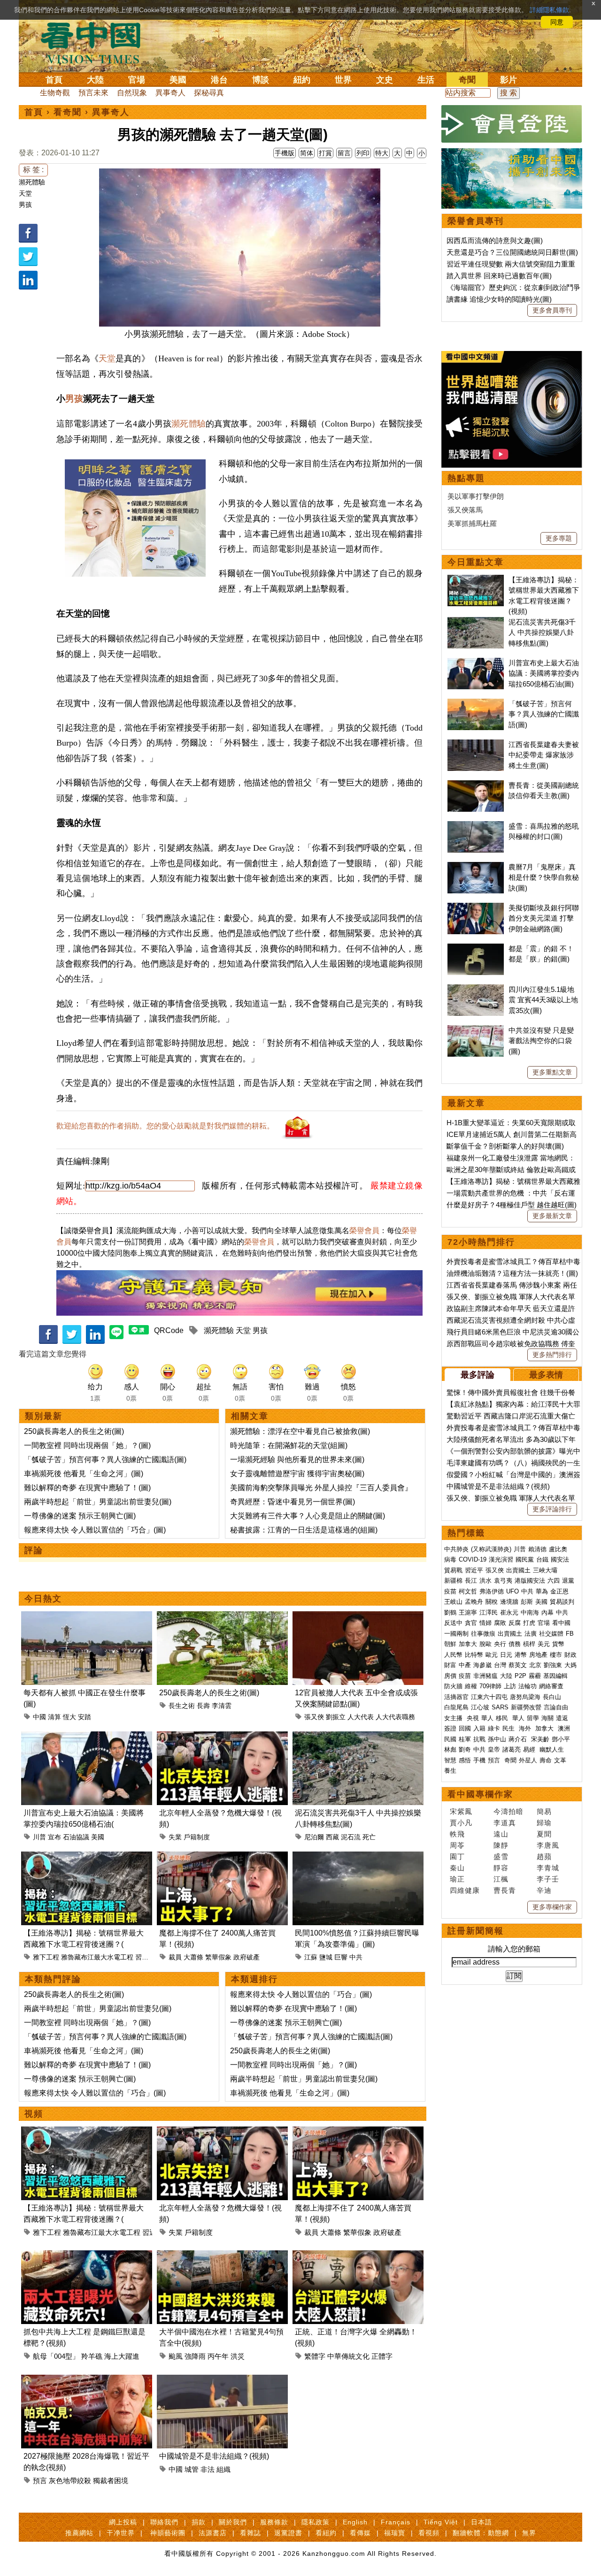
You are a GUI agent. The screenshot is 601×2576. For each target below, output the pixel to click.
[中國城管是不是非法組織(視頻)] (222, 2380)
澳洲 (564, 1728)
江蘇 (311, 1957)
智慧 (450, 1760)
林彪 (450, 1749)
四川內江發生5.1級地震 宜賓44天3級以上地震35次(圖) (543, 1000)
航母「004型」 (56, 2356)
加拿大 (468, 1644)
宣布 (54, 1837)
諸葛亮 (512, 1749)
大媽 (570, 1665)
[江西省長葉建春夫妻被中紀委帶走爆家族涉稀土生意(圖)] (476, 744)
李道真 (505, 1823)
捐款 (199, 2522)
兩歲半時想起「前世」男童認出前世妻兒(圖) (98, 1502)
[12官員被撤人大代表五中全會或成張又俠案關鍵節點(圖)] (358, 1617)
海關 (547, 1718)
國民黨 (525, 1559)
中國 (39, 1717)
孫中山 (497, 1739)
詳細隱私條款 (549, 10)
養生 (450, 1771)
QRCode (169, 1330)
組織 (223, 2469)
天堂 (25, 193)
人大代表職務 (395, 1717)
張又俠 (314, 1717)
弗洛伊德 (492, 1591)
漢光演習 (501, 1559)
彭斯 (527, 1602)
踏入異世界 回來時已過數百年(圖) (499, 276)
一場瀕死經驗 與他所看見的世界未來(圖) (297, 1459)
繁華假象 (218, 1957)
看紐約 (326, 2533)
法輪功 (528, 1686)
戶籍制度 (197, 1837)
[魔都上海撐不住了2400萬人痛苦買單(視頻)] (222, 1857)
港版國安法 (530, 1581)
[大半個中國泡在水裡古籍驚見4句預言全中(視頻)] (222, 2256)
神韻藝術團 (168, 2533)
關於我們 (233, 2522)
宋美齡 (540, 1739)
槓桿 (529, 1644)
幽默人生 (552, 1749)
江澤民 (489, 1612)
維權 (471, 1686)
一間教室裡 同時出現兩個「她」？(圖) (87, 1445)
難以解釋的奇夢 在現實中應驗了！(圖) (87, 1488)
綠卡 (494, 1728)
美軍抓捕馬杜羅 (472, 523)
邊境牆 (509, 1602)
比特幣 (474, 1655)
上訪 (510, 1686)
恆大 (69, 1717)
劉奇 (465, 1749)
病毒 (450, 1559)
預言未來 (93, 93)
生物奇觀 (55, 93)
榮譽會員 (364, 1231)
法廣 (531, 1634)
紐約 (302, 80)
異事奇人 (170, 93)
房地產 (538, 1655)
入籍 (479, 1728)
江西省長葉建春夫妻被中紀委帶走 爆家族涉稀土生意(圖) (544, 755)
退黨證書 (288, 2533)
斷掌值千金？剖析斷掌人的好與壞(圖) (505, 1146)
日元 (506, 1655)
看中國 (561, 1623)
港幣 (521, 1655)
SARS (500, 1707)
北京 (535, 1665)
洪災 (238, 2356)
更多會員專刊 (552, 310)
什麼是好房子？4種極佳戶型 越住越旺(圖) (512, 1205)
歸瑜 (544, 1823)
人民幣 (453, 1655)
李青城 (548, 1868)
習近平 (145, 1957)
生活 (426, 80)
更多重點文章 (552, 1072)
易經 (530, 1749)
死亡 (369, 1837)
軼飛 (457, 1834)
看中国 (96, 42)
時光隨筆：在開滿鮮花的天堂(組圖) (289, 1445)
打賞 (325, 153)
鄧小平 (561, 1739)
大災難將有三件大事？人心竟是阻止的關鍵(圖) (308, 1516)
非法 (208, 2469)
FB (570, 1634)
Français (396, 2522)
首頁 (54, 80)
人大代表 (361, 1717)
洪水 (485, 1581)
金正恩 (559, 1591)
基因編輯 (555, 1676)
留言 (344, 153)
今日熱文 (43, 1599)
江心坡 (480, 1707)
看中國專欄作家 (480, 1794)
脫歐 (485, 1644)
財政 (570, 1655)
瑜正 (457, 1879)
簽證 (450, 1728)
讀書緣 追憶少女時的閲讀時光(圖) (499, 299)
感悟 (465, 1760)
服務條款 (274, 2522)
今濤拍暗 (509, 1811)
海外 (526, 1728)
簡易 (544, 1811)
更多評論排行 (552, 1509)
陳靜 (501, 1845)
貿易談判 (563, 1602)
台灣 (500, 1665)
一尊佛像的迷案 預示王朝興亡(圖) (80, 1516)
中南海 (530, 1612)
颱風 (176, 2356)
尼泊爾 (314, 1837)
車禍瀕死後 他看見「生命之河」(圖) (84, 1474)
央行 (500, 1644)
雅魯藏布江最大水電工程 (97, 1957)
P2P (520, 1676)
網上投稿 (123, 2522)
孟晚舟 (474, 1602)
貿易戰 (453, 1570)
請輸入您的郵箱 (514, 1949)
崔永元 (509, 1612)
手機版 (285, 153)
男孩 (25, 205)
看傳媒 (360, 2533)
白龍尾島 (456, 1707)
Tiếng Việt (441, 2522)
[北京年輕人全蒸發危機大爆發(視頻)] (222, 1737)
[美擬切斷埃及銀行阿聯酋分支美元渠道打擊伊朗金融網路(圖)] (476, 908)
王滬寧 (468, 1612)
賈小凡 (461, 1823)
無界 (529, 2533)
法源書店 (213, 2533)
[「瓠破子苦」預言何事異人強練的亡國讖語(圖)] (476, 704)
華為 (542, 1591)
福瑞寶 (395, 2533)
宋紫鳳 (461, 1811)
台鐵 (542, 1559)
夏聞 (544, 1834)
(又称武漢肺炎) (491, 1549)
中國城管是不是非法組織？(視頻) (214, 2456)
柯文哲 (468, 1591)
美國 (178, 80)
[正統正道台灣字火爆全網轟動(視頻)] (358, 2256)
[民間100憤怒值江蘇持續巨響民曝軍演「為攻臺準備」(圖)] (358, 1857)
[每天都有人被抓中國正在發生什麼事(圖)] (87, 1617)
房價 (450, 1676)
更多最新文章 (552, 1216)
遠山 (501, 1834)
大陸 (95, 80)
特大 (382, 153)
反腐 (515, 1623)
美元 (544, 1644)
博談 (261, 80)
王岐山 (453, 1602)
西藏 (332, 1837)
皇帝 (494, 1749)
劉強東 (553, 1665)
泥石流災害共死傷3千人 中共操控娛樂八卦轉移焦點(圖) (542, 633)
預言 (40, 2481)
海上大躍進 (122, 2356)
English (355, 2522)
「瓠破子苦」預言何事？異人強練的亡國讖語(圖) (105, 1459)
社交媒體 (551, 1634)
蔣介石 (519, 1739)
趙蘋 (544, 1856)
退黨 (568, 1581)
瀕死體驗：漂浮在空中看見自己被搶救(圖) (300, 1431)
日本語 (482, 2522)
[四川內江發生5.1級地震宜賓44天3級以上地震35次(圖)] (476, 989)
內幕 (547, 1612)
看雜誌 (250, 2533)
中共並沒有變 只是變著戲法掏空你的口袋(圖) (541, 1041)
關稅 (492, 1602)
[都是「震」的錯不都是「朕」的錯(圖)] (476, 949)
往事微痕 (483, 1634)
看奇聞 (68, 112)
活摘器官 (456, 1697)
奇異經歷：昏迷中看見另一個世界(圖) (293, 1502)
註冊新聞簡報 (476, 1931)
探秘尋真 (209, 93)
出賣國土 (518, 1570)
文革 (560, 1760)
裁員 (175, 1957)
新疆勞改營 (526, 1707)
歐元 (492, 1655)
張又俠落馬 (465, 510)
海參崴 (482, 1665)
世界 (343, 80)
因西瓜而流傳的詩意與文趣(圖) (495, 240)
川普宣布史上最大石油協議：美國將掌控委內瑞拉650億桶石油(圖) (544, 673)
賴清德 (537, 1549)
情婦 (485, 1623)
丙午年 (218, 2356)
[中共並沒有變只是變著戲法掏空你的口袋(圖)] (476, 1030)
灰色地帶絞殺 (70, 2481)
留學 (533, 1718)
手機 (479, 1760)
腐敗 (500, 1623)
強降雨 (195, 2356)
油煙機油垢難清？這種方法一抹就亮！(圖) (512, 1273)
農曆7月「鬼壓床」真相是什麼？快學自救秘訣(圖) (544, 877)
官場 (137, 80)
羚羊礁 (92, 2356)
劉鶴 (450, 1612)
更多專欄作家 (552, 1907)
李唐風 (548, 1845)
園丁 (457, 1856)
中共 (356, 1957)
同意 (557, 22)
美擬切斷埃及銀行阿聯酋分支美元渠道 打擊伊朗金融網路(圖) (544, 918)
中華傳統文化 (348, 2356)
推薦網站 (79, 2533)
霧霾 (535, 1676)
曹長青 (505, 1890)
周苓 (457, 1845)
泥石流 (351, 1837)
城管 (192, 2469)
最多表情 (546, 1375)
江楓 (501, 1879)
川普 (39, 1837)
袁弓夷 (503, 1581)
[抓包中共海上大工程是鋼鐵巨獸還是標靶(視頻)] (87, 2256)
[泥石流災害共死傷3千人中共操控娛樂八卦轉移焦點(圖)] (358, 1737)
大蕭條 (193, 1957)
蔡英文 (518, 1665)
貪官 (471, 1623)
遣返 (562, 1718)
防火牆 (453, 1686)
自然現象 (132, 93)
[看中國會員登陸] (512, 124)
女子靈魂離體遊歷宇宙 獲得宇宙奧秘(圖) (297, 1474)
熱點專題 (466, 478)
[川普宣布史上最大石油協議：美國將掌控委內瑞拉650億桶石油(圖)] (87, 1737)
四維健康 (465, 1890)
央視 (473, 1718)
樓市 (556, 1655)
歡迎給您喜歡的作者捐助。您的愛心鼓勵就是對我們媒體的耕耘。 (165, 1126)
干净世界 (121, 2533)
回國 (465, 1728)
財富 (450, 1665)
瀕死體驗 (32, 182)
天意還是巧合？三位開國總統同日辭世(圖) (512, 252)
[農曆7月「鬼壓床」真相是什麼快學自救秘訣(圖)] (476, 867)
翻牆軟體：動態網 (481, 2533)
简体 (307, 153)
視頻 (34, 2114)
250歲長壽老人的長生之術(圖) (74, 1431)
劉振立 (336, 1717)
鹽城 (326, 1957)
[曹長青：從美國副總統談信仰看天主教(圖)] (476, 785)
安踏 (85, 1717)
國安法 (560, 1559)
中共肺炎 (456, 1549)
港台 (219, 80)
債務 (515, 1644)
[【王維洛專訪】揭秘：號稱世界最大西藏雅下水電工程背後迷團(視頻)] (87, 1857)
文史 (385, 80)
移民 (502, 1718)
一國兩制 (456, 1634)
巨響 (341, 1957)
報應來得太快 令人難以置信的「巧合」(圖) (95, 1530)
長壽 (203, 1706)
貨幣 (558, 1644)
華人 (487, 1718)
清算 (54, 1717)
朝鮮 (450, 1644)
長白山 (552, 1697)
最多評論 (478, 1375)
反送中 (453, 1623)
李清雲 (222, 1706)
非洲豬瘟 (485, 1676)
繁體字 (315, 2356)
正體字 (382, 2356)
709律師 (490, 1686)
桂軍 (465, 1739)
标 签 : (33, 170)
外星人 (528, 1760)
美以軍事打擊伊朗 (476, 496)
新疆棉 (453, 1581)
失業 (175, 1837)
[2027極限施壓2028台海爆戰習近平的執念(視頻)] (87, 2380)
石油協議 (76, 1837)
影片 (509, 80)
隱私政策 (316, 2522)
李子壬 (548, 1879)
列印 (363, 153)
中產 (465, 1665)
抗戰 (479, 1739)
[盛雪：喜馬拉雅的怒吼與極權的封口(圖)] (476, 826)
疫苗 (450, 1591)
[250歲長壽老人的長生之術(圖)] (222, 1617)
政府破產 (247, 1957)
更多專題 (559, 538)
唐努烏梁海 (525, 1697)
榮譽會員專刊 (476, 221)
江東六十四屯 (489, 1697)
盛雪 (501, 1856)
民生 (509, 1728)
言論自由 (556, 1707)
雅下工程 (46, 1957)
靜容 (501, 1868)
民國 (450, 1739)
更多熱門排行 (552, 1355)
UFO (512, 1591)
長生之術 (182, 1706)
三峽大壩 (545, 1570)
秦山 (457, 1868)
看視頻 (429, 2533)
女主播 (454, 1718)
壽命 (546, 1760)
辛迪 (544, 1890)
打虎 (529, 1623)
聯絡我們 (164, 2522)
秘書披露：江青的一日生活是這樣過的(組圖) (304, 1530)
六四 (554, 1581)
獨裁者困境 (111, 2481)
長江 (471, 1581)
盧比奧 (558, 1549)
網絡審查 (551, 1686)
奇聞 (467, 80)
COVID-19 (473, 1559)
